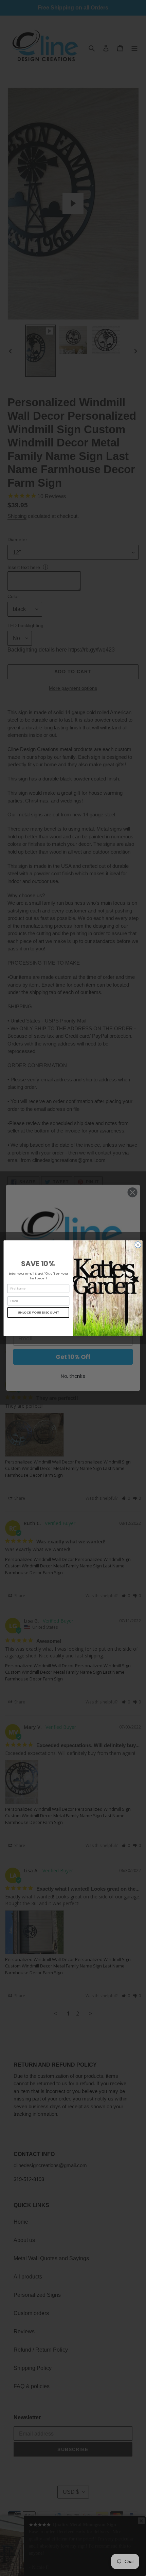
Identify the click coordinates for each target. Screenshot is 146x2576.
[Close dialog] (138, 1245)
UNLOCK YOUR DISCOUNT (38, 1312)
